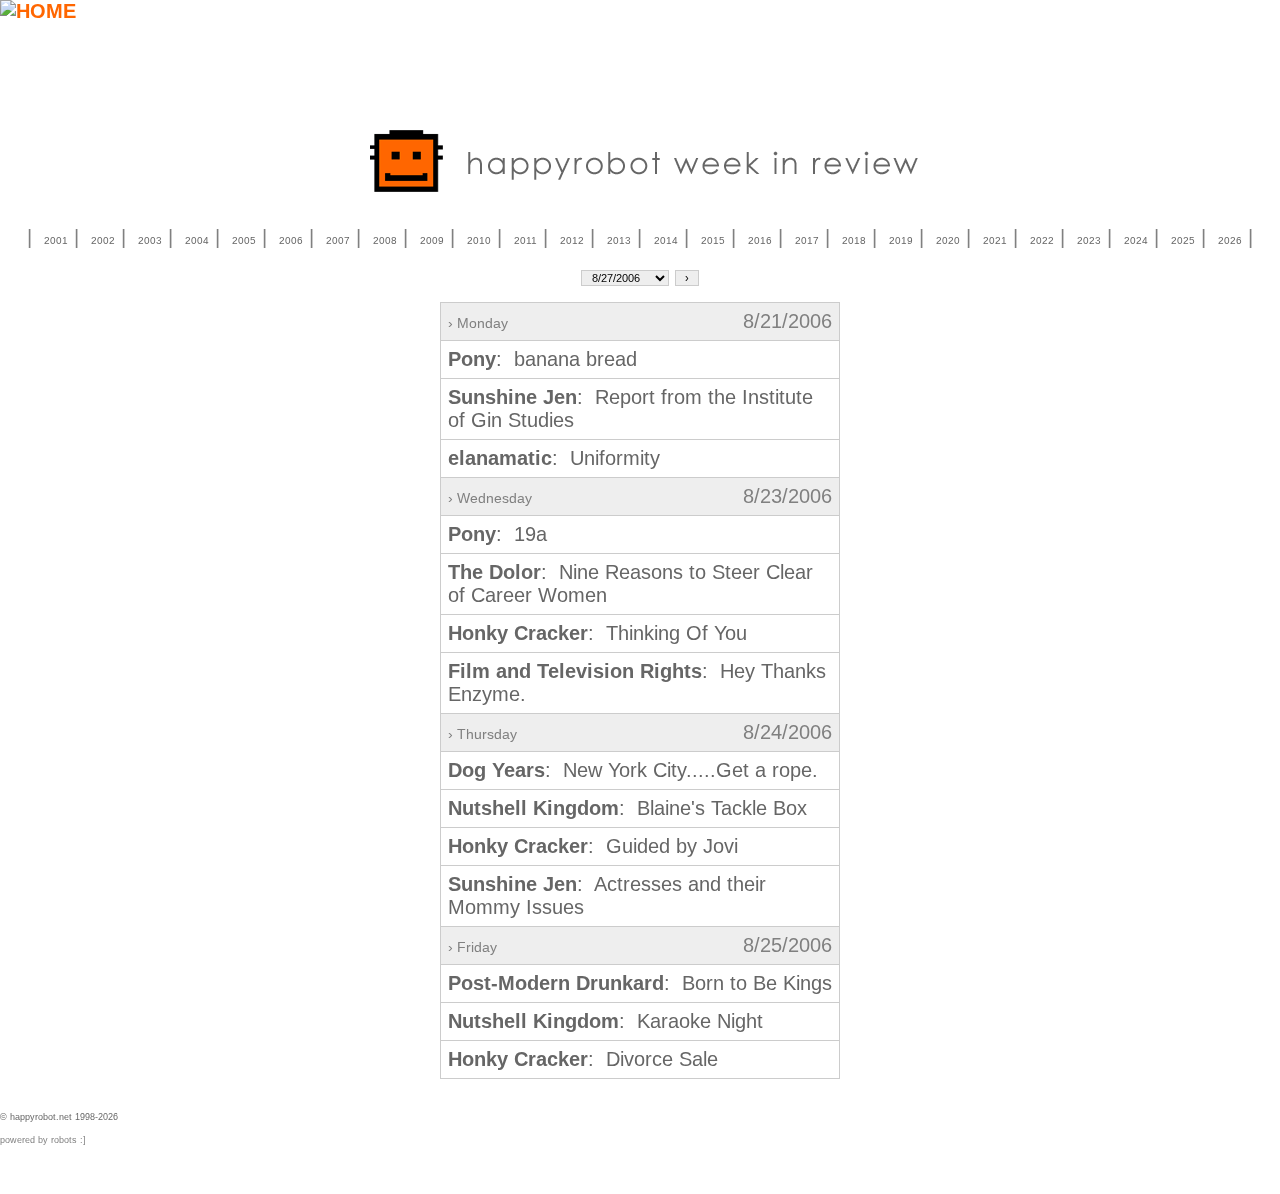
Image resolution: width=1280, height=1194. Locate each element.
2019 (901, 240)
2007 (338, 240)
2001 (56, 240)
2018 (854, 240)
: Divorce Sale (583, 1059)
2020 (948, 240)
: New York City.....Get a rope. (633, 770)
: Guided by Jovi (593, 846)
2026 (1230, 240)
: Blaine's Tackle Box (627, 808)
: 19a (497, 534)
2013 (619, 240)
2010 (479, 240)
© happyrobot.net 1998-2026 (59, 1117)
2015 (713, 240)
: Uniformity (554, 458)
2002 (103, 240)
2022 (1042, 240)
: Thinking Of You (597, 633)
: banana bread (542, 359)
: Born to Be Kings (640, 983)
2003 (150, 240)
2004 (197, 240)
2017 (807, 240)
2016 (760, 240)
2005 (244, 240)
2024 (1136, 240)
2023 (1089, 240)
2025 (1183, 240)
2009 (432, 240)
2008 (385, 240)
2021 (995, 240)
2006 (291, 240)
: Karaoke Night (605, 1021)
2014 (666, 240)
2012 (572, 240)
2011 (525, 240)
